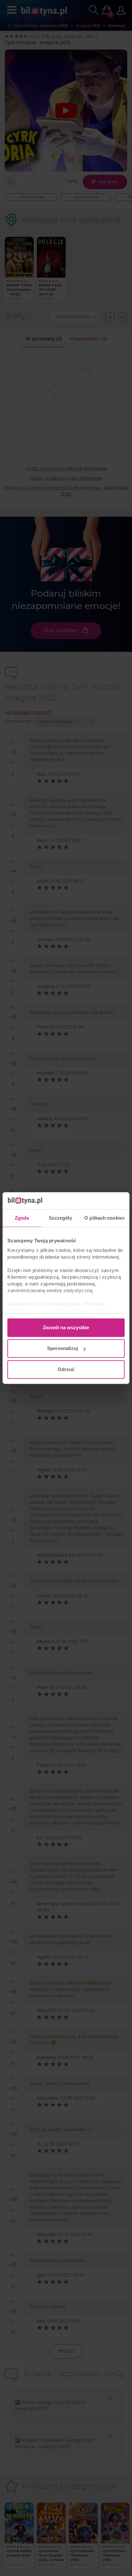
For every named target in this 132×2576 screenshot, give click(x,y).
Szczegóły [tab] (60, 1218)
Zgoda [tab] (22, 1218)
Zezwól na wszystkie (66, 1327)
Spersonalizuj (62, 1348)
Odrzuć (66, 1369)
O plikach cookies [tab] (104, 1218)
